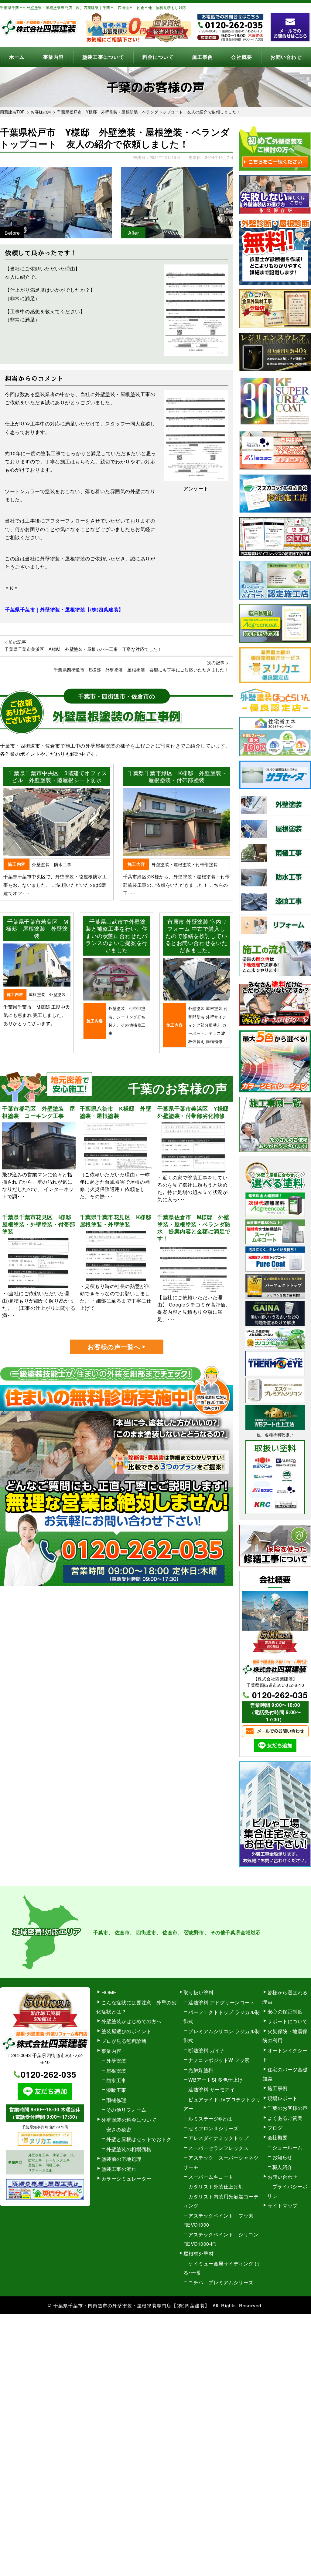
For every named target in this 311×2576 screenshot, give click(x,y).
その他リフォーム (126, 2110)
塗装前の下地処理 (121, 2159)
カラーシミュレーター (126, 2179)
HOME (109, 1992)
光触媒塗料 (201, 2070)
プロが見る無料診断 (124, 2041)
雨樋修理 (116, 2100)
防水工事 (116, 2080)
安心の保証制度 (285, 2011)
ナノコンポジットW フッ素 (219, 2060)
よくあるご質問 (285, 2118)
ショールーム (287, 2147)
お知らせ (282, 2157)
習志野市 (194, 1932)
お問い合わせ (286, 57)
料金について (158, 57)
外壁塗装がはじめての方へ (132, 2021)
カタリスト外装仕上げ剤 (216, 2186)
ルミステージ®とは (210, 2119)
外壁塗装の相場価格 (129, 2149)
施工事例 (202, 57)
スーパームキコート (211, 2177)
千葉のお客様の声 (288, 2108)
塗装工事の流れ (119, 2169)
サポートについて (288, 2021)
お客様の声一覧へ (114, 1347)
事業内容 (54, 57)
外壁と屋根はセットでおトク (139, 2139)
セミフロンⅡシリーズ (213, 2128)
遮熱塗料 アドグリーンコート (222, 2002)
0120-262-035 (280, 1695)
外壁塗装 (116, 2061)
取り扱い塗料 (198, 1992)
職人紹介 (282, 2167)
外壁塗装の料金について (129, 2120)
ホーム (17, 57)
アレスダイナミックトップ (218, 2138)
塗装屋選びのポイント (126, 2031)
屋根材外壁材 (198, 2253)
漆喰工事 (116, 2090)
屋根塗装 (116, 2071)
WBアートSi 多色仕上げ (216, 2080)
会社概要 (242, 57)
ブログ (275, 2128)
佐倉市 (170, 1932)
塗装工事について (103, 57)
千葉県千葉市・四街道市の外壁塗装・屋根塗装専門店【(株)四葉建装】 (132, 2305)
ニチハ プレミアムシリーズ (221, 2282)
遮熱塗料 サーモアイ (212, 2089)
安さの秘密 (119, 2129)
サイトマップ (283, 2206)
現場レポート (283, 2098)
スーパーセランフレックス (218, 2148)
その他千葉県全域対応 (236, 1932)
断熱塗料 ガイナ (207, 2050)
